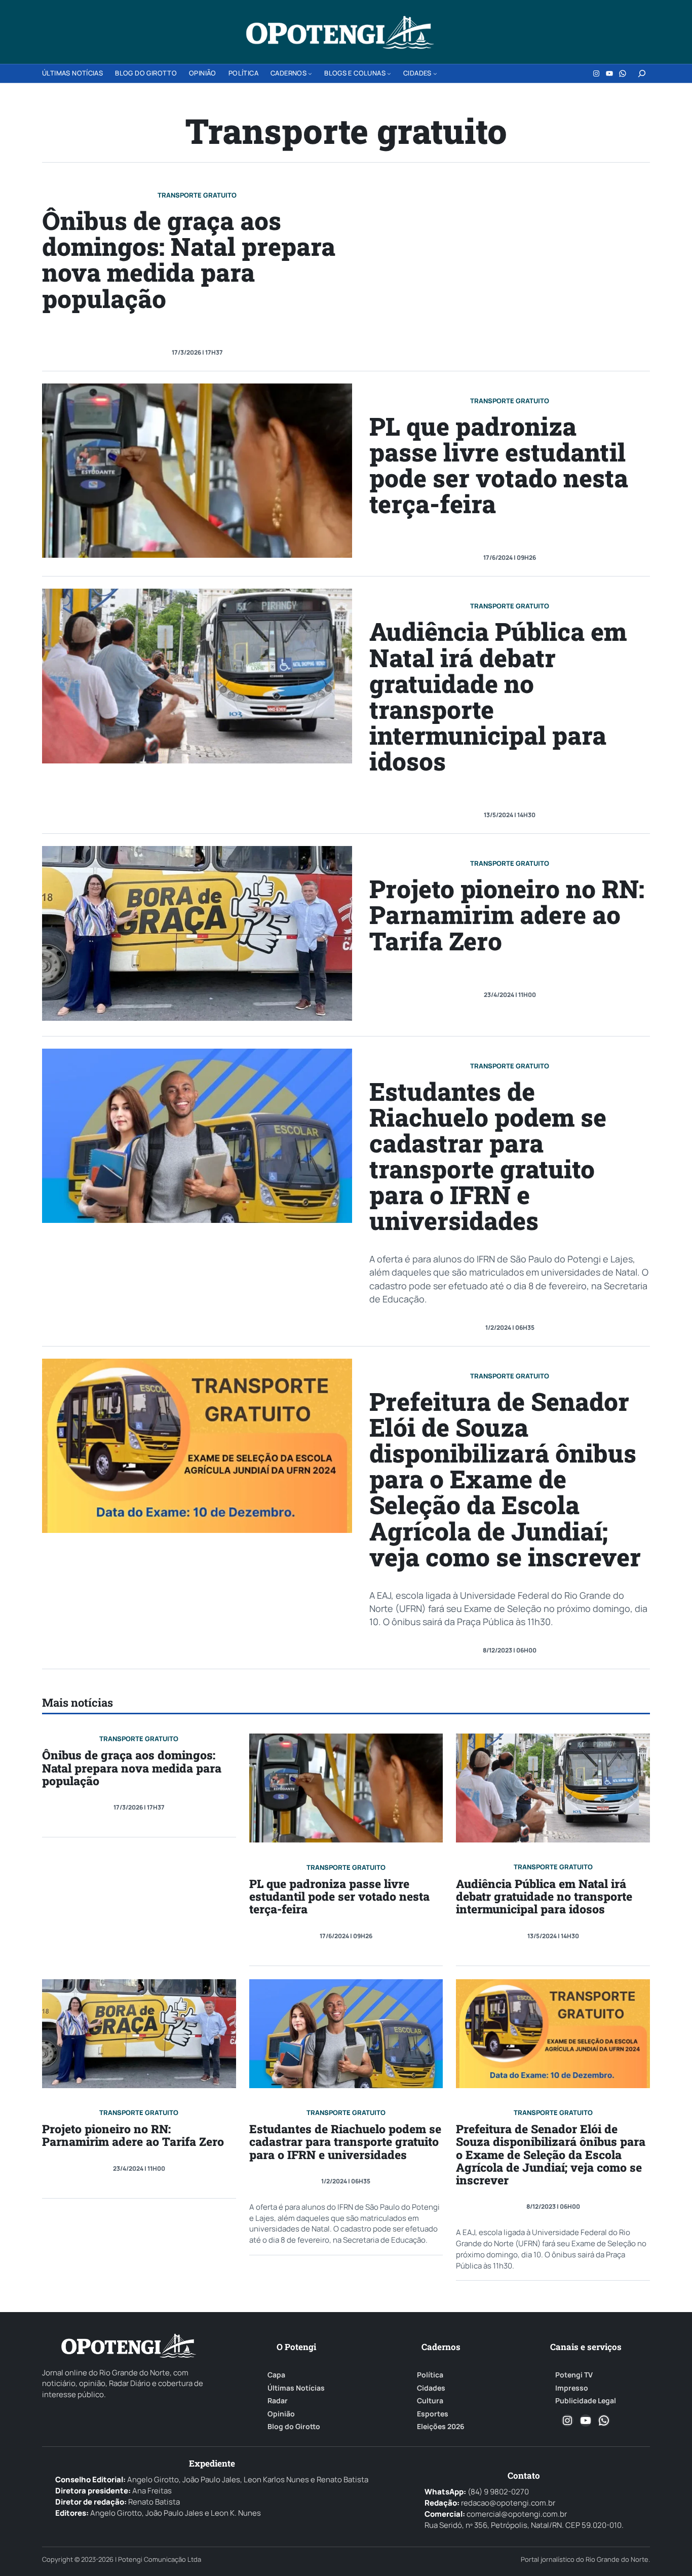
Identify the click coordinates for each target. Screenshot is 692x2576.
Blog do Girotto (294, 2427)
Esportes (433, 2414)
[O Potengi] (340, 32)
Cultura (430, 2401)
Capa (276, 2375)
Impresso (572, 2388)
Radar (278, 2401)
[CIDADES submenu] (435, 73)
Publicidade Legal (586, 2401)
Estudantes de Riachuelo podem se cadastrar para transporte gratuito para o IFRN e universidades (488, 1156)
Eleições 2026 (441, 2427)
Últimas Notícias (296, 2388)
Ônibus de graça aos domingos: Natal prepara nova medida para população (189, 259)
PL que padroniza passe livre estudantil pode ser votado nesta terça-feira (499, 465)
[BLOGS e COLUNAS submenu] (389, 73)
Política (430, 2375)
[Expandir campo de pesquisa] (642, 73)
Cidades (431, 2388)
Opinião (281, 2414)
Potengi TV (574, 2375)
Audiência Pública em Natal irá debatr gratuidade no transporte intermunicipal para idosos (498, 696)
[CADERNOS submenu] (310, 73)
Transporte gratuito (197, 195)
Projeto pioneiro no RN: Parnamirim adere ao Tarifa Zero (507, 914)
